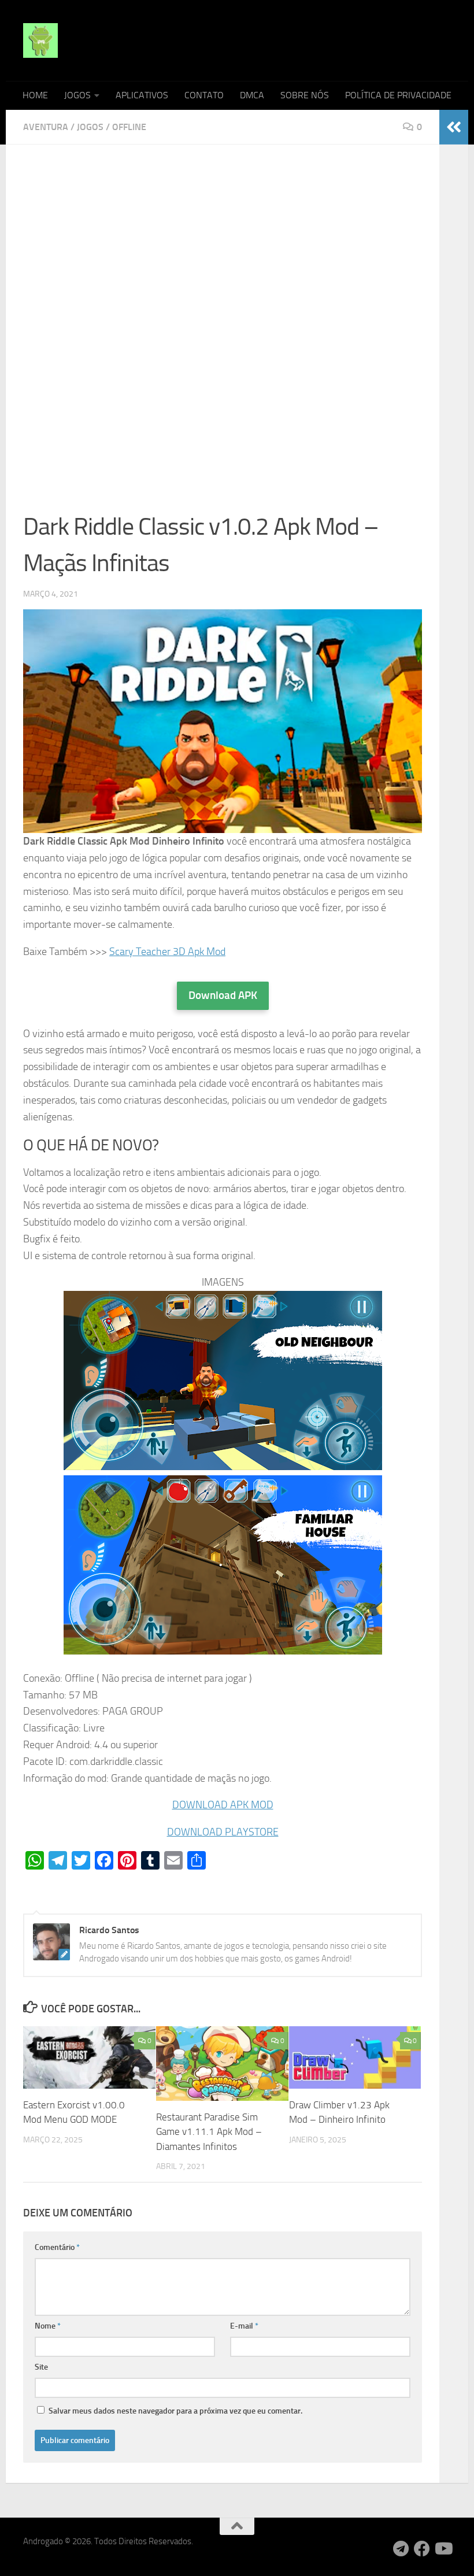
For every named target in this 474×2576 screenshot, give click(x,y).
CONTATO (204, 95)
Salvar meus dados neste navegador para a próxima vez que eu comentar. (175, 2411)
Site (41, 2367)
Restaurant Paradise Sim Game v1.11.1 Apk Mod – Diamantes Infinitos (209, 2132)
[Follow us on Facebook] (422, 2549)
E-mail (244, 2326)
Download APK (223, 995)
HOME (35, 95)
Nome (48, 2326)
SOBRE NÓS (305, 95)
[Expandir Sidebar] (454, 127)
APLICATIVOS (142, 95)
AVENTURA (46, 127)
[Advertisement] (223, 247)
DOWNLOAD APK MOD (223, 1805)
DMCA (252, 95)
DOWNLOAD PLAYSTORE (223, 1832)
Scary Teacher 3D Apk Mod (167, 952)
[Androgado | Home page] (40, 40)
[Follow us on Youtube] (443, 2549)
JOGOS (77, 95)
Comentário (57, 2247)
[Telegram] (401, 2549)
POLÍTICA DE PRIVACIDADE (398, 95)
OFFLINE (129, 127)
